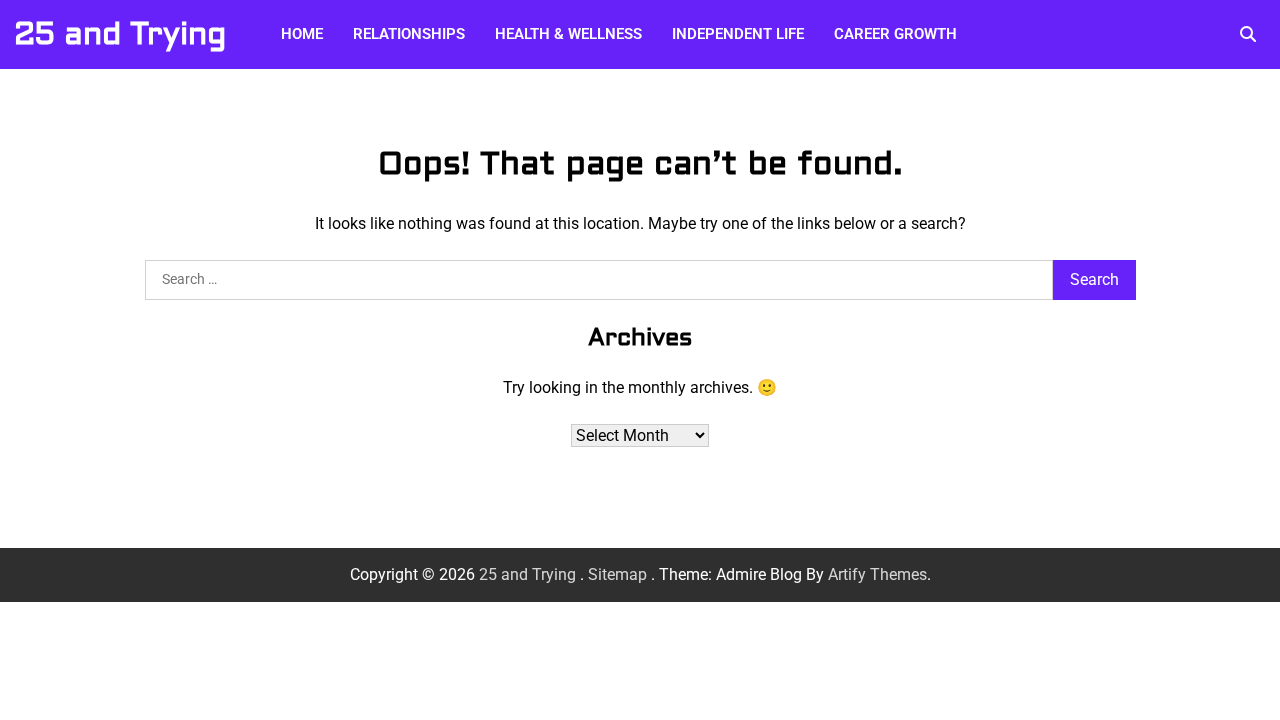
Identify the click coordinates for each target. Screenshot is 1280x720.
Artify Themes (877, 574)
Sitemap (617, 574)
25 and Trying (120, 34)
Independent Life (738, 34)
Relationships (409, 34)
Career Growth (895, 34)
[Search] (1248, 34)
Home (302, 34)
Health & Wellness (568, 34)
